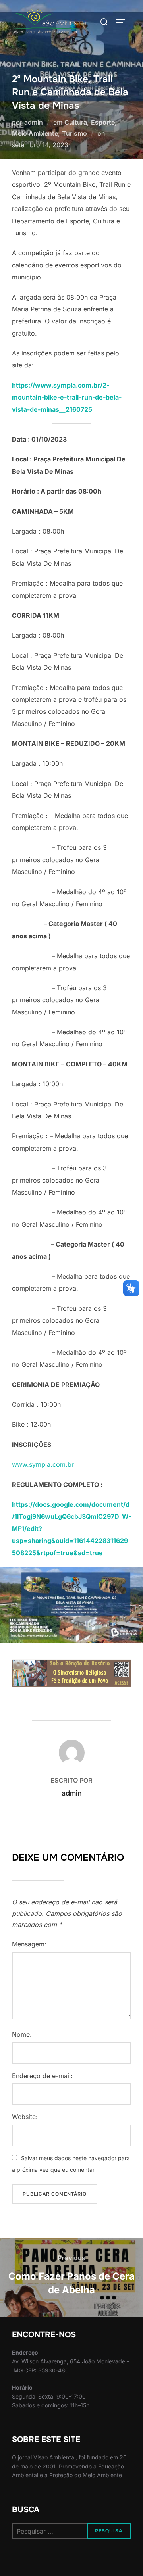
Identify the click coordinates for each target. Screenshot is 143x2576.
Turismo (74, 133)
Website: (25, 2117)
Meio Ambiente (35, 133)
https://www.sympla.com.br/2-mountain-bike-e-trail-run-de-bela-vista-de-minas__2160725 (67, 397)
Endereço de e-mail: (42, 2076)
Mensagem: (29, 1944)
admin (34, 122)
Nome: (22, 2034)
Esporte (103, 122)
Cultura (76, 122)
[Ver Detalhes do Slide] (71, 1673)
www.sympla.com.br (43, 1464)
